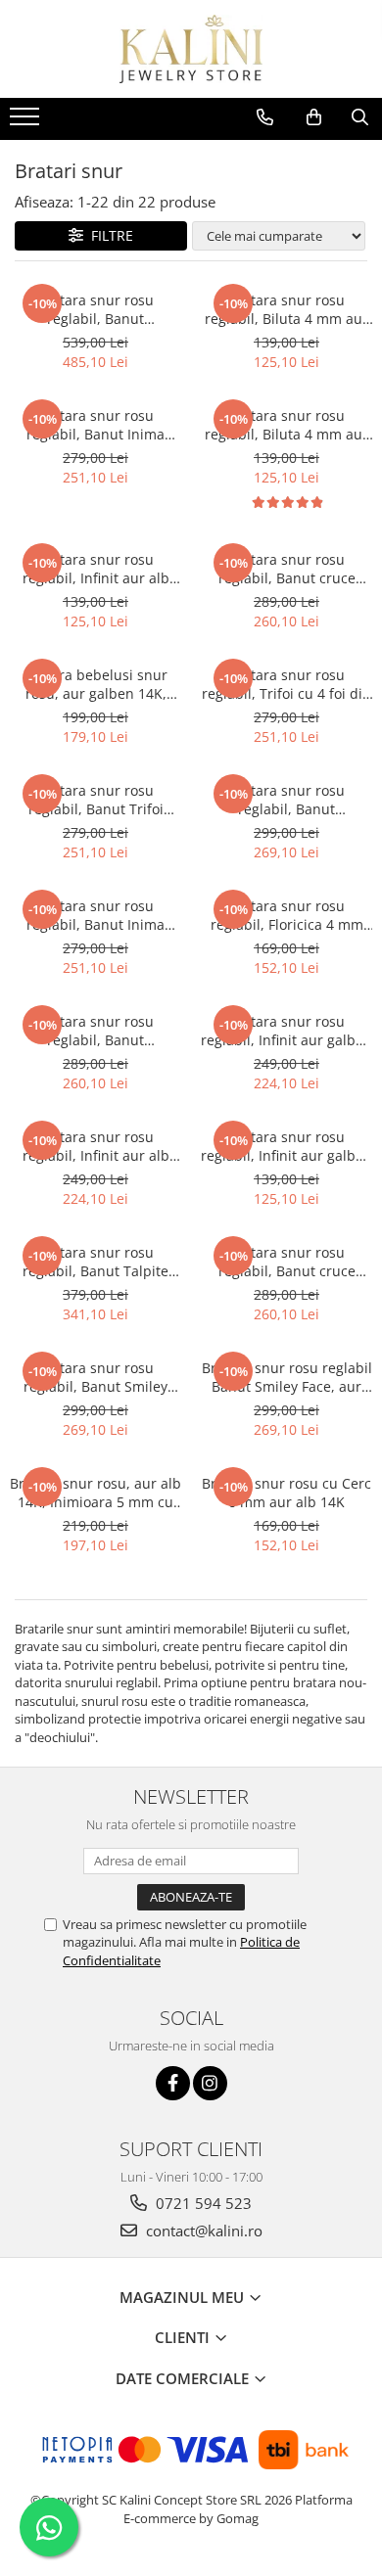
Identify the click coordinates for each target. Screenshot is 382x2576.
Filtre (108, 235)
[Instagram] (210, 2083)
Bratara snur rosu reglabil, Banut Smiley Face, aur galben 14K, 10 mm (96, 1377)
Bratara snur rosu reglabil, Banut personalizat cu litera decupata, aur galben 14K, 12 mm (96, 309)
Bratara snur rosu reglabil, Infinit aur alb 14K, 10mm (96, 1146)
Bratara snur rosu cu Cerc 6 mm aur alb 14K (286, 1493)
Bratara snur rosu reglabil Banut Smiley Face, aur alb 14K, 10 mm (287, 1377)
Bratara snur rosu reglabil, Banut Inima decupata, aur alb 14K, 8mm (96, 915)
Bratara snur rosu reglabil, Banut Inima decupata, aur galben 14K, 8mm (96, 425)
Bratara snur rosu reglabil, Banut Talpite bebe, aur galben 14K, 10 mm (96, 1262)
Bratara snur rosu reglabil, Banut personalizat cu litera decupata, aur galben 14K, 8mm (287, 800)
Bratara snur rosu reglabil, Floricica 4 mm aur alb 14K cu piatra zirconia (287, 915)
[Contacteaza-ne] (265, 117)
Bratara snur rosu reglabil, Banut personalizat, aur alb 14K (96, 1031)
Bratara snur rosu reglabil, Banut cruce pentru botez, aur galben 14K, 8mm (287, 569)
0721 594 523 (202, 2203)
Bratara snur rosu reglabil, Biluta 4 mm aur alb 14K (286, 425)
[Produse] (27, 122)
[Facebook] (173, 2083)
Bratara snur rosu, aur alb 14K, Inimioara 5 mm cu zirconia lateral (95, 1493)
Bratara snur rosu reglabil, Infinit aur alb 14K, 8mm (96, 569)
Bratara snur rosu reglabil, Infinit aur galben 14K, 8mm (286, 1146)
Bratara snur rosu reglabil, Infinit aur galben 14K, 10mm (286, 1031)
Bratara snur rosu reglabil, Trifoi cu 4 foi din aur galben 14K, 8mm (286, 684)
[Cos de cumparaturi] (314, 117)
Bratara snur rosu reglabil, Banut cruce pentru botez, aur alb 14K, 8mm (286, 1262)
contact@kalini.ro (202, 2231)
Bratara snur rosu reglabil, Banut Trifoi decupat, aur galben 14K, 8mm (95, 800)
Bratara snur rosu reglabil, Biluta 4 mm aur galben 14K (286, 309)
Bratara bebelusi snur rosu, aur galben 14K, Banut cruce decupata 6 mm (96, 684)
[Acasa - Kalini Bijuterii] (191, 49)
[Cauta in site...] (360, 117)
